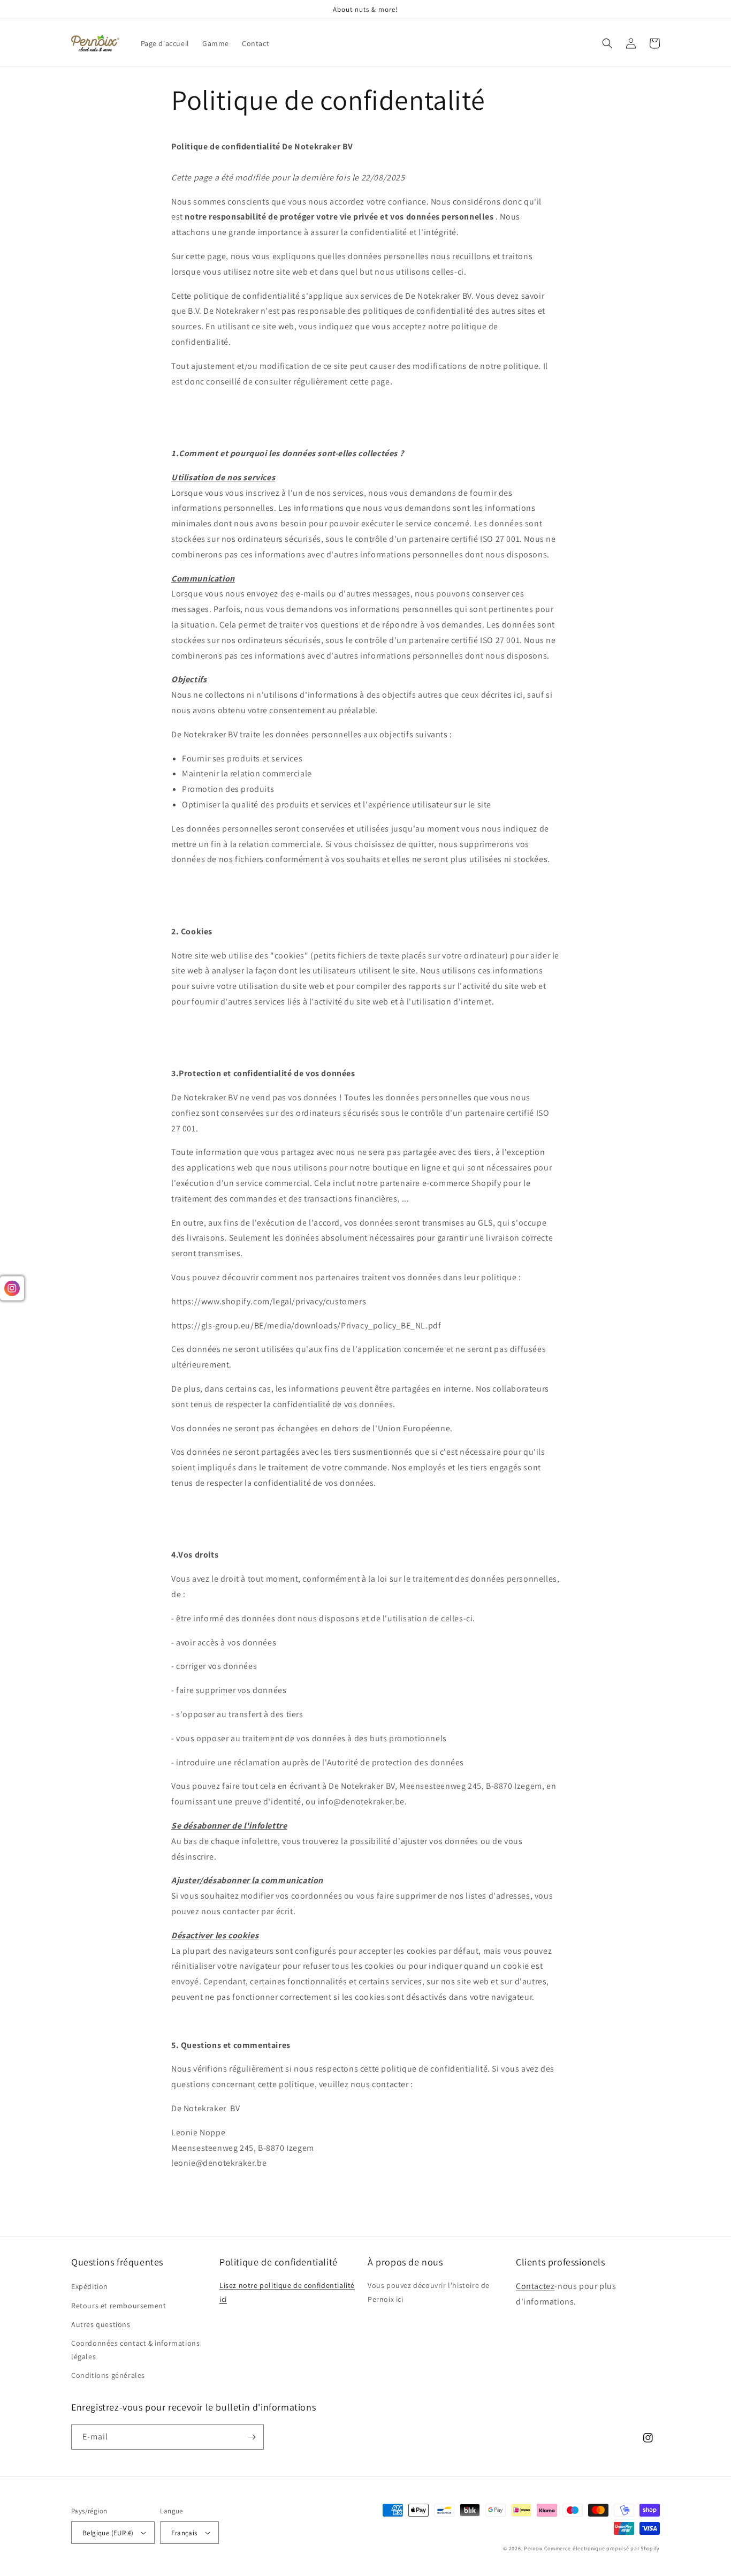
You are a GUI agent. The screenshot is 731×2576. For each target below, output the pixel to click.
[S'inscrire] (252, 2437)
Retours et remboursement (119, 2306)
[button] (607, 43)
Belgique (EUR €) (108, 2533)
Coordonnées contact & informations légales (135, 2350)
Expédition (90, 2286)
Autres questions (101, 2324)
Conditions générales (108, 2375)
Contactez (535, 2286)
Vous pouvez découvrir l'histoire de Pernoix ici (429, 2292)
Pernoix (533, 2548)
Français (184, 2533)
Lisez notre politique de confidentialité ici (287, 2292)
